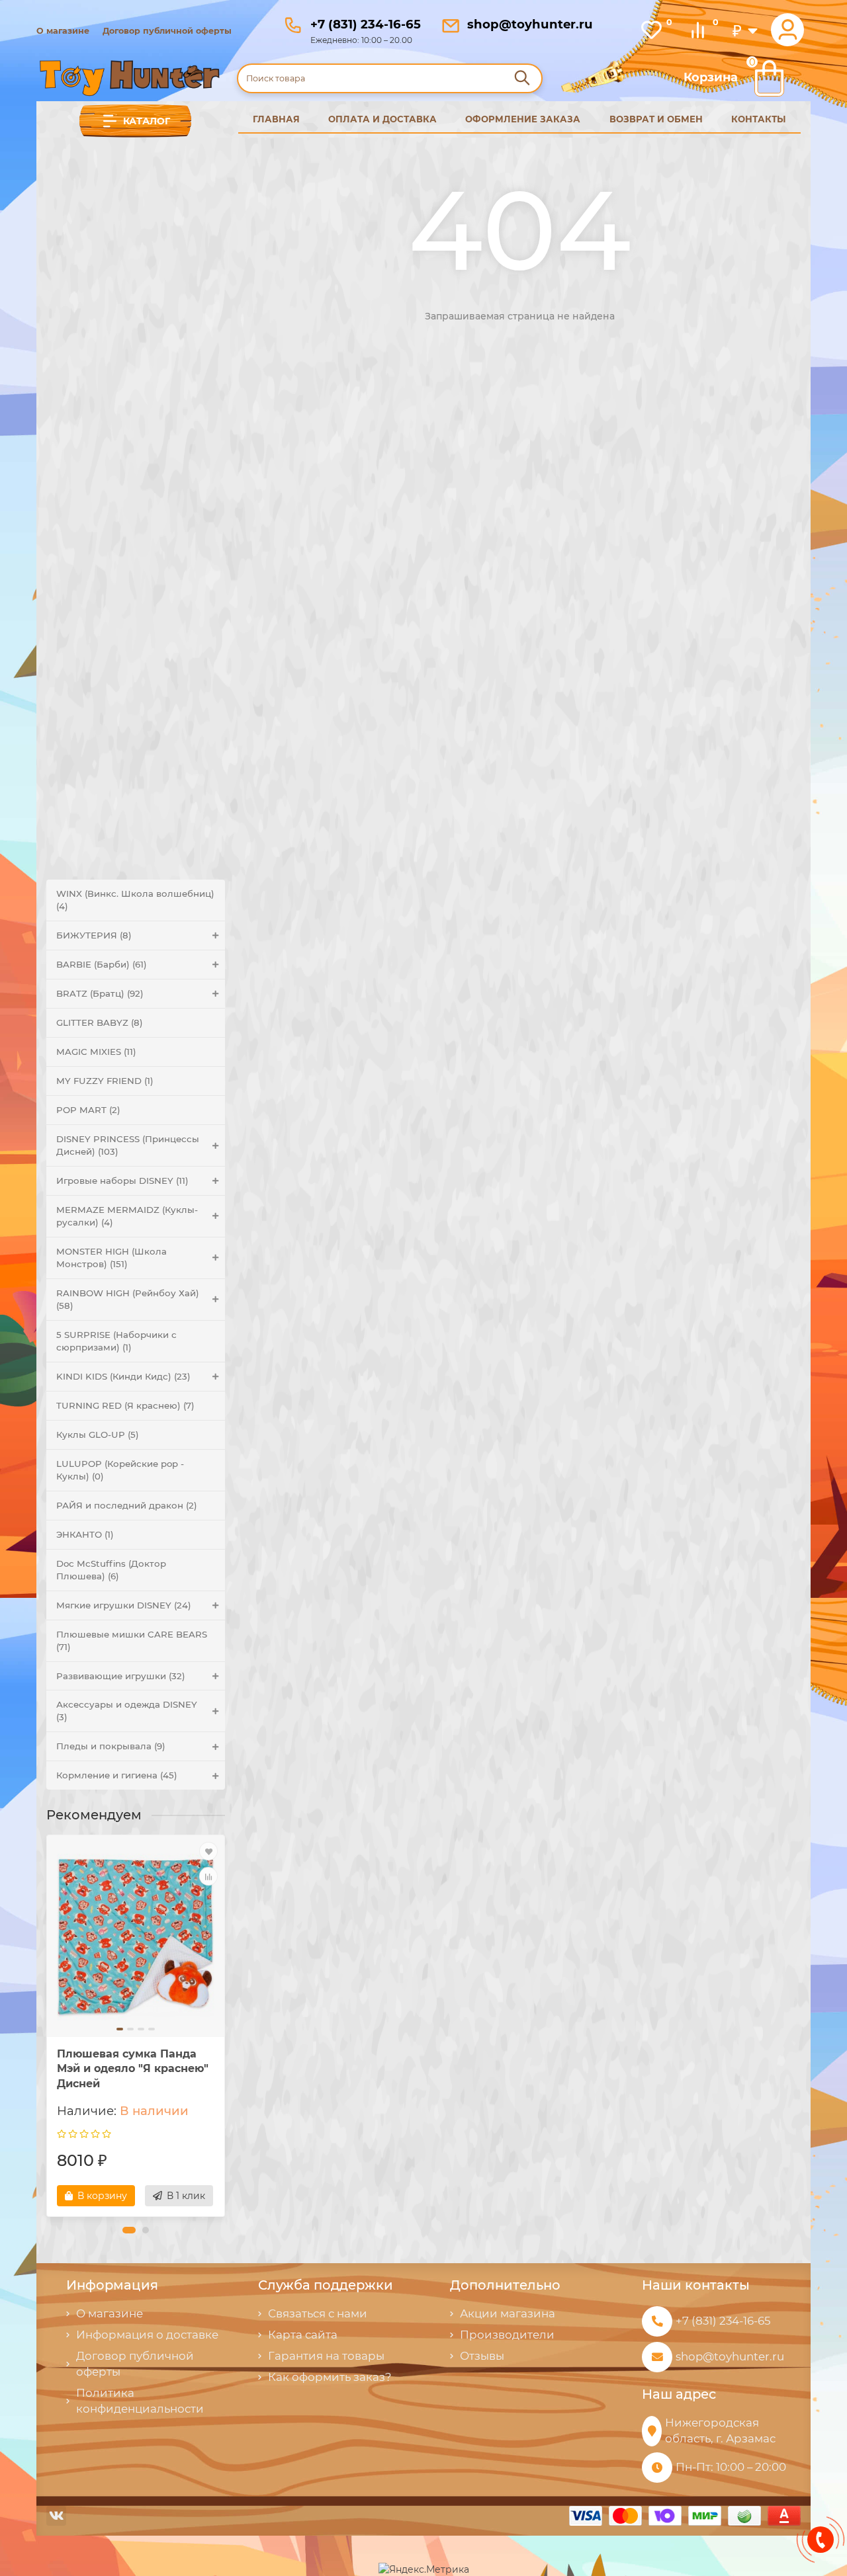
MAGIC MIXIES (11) (96, 1052)
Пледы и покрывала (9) (111, 1746)
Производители (507, 2335)
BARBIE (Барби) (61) (102, 964)
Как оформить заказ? (330, 2377)
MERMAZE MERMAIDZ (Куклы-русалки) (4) (127, 1216)
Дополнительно (505, 2285)
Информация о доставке (147, 2335)
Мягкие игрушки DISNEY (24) (124, 1605)
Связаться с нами (318, 2313)
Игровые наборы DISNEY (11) (122, 1181)
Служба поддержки (326, 2285)
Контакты (759, 119)
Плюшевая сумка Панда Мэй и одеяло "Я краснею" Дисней (133, 2069)
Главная (276, 119)
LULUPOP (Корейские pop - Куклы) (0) (120, 1470)
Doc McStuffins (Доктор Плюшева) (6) (111, 1570)
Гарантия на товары (326, 2356)
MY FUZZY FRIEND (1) (105, 1081)
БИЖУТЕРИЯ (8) (94, 935)
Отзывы (482, 2356)
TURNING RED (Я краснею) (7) (125, 1405)
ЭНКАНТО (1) (85, 1534)
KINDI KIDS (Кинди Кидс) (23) (123, 1376)
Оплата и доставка (382, 119)
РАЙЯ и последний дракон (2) (127, 1505)
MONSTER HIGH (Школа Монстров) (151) (111, 1258)
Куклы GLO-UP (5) (98, 1434)
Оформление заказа (523, 119)
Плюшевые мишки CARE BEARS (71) (132, 1641)
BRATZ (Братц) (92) (100, 993)
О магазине (63, 31)
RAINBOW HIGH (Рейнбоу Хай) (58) (128, 1299)
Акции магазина (508, 2313)
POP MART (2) (88, 1110)
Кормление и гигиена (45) (117, 1775)
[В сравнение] (208, 1876)
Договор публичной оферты (167, 31)
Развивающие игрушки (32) (121, 1676)
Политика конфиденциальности (140, 2401)
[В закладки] (208, 1851)
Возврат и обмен (656, 119)
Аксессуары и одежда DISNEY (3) (127, 1711)
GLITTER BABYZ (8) (100, 1022)
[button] (129, 2230)
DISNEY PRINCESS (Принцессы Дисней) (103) (128, 1145)
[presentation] (48, 2026)
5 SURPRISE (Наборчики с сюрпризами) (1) (116, 1341)
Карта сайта (303, 2335)
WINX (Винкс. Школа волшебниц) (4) (135, 900)
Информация (112, 2285)
